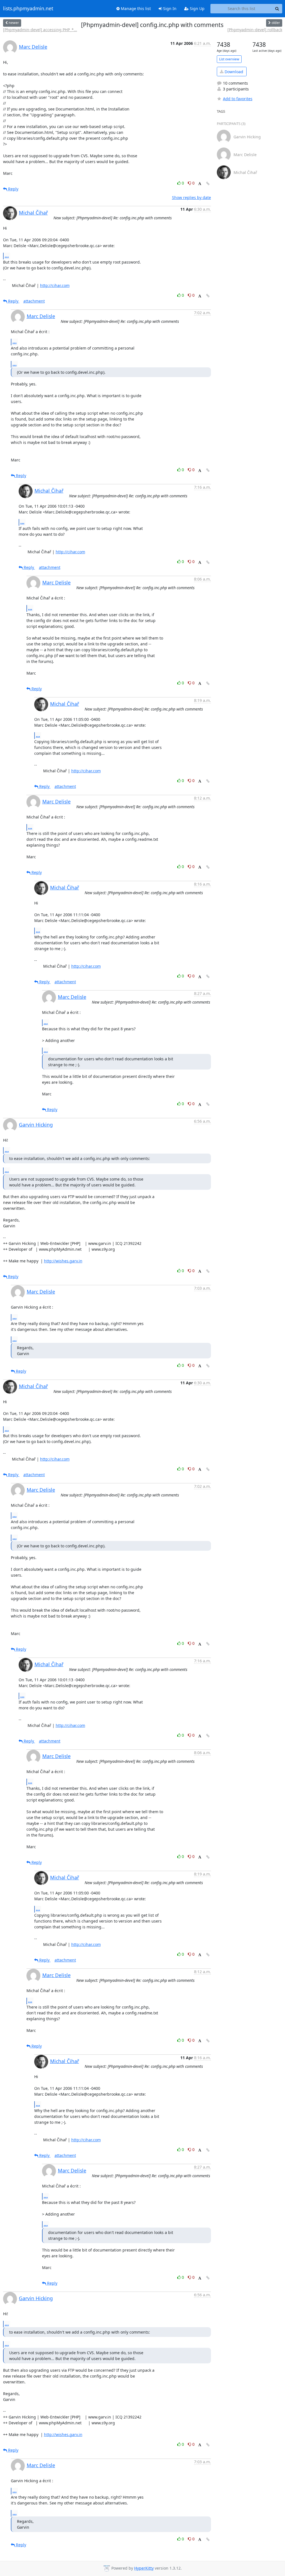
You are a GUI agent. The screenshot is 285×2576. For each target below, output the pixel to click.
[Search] (277, 9)
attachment (34, 301)
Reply (13, 189)
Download (233, 72)
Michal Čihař (33, 213)
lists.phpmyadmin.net (28, 9)
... (7, 256)
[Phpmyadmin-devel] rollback (255, 30)
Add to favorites (238, 99)
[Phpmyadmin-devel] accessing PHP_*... (40, 30)
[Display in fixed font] (200, 184)
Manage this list (135, 8)
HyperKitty (144, 2568)
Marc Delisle (33, 47)
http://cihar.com (55, 285)
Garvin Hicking (36, 1125)
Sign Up (197, 8)
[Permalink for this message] (208, 184)
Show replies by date (191, 197)
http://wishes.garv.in (63, 1261)
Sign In (169, 8)
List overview (229, 59)
